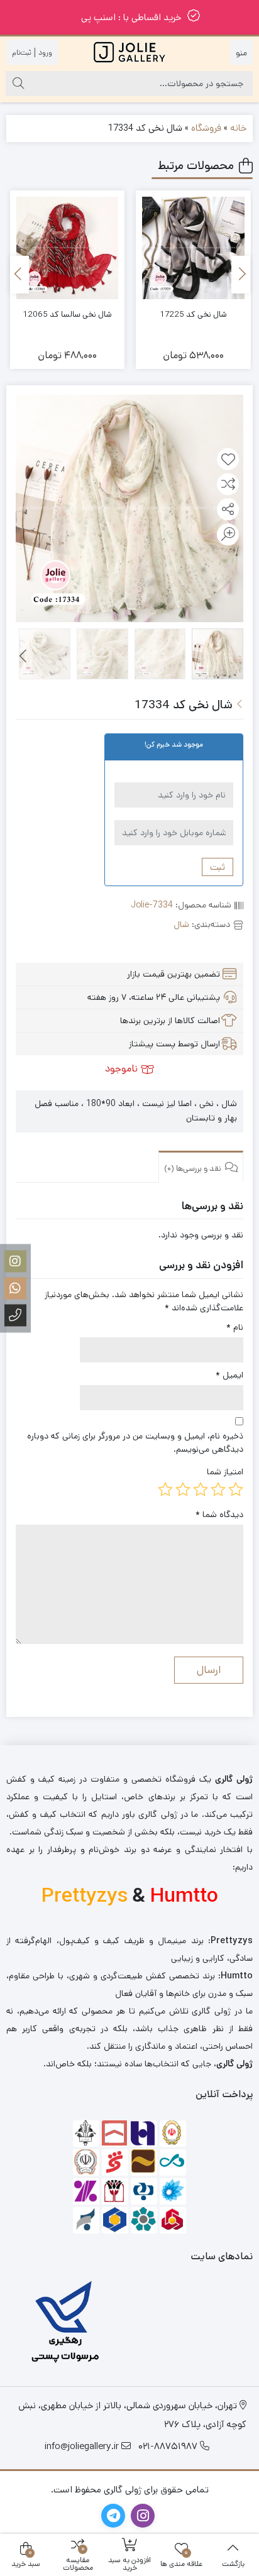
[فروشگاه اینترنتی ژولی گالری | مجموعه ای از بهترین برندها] (129, 52)
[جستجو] (18, 84)
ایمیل (229, 1375)
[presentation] (241, 275)
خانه (238, 128)
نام (235, 1327)
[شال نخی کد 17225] (193, 248)
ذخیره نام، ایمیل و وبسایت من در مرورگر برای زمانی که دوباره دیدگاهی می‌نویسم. (135, 1443)
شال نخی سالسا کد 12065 (67, 315)
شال (181, 924)
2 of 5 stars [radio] (218, 1489)
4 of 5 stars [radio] (183, 1489)
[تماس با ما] (15, 1315)
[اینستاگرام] (15, 1261)
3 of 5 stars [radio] (201, 1489)
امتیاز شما (225, 1472)
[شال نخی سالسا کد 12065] (68, 248)
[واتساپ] (15, 1288)
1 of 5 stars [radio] (236, 1489)
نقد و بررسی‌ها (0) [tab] (194, 1169)
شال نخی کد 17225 (193, 315)
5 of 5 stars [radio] (165, 1489)
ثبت (218, 867)
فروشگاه (206, 128)
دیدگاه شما (219, 1515)
